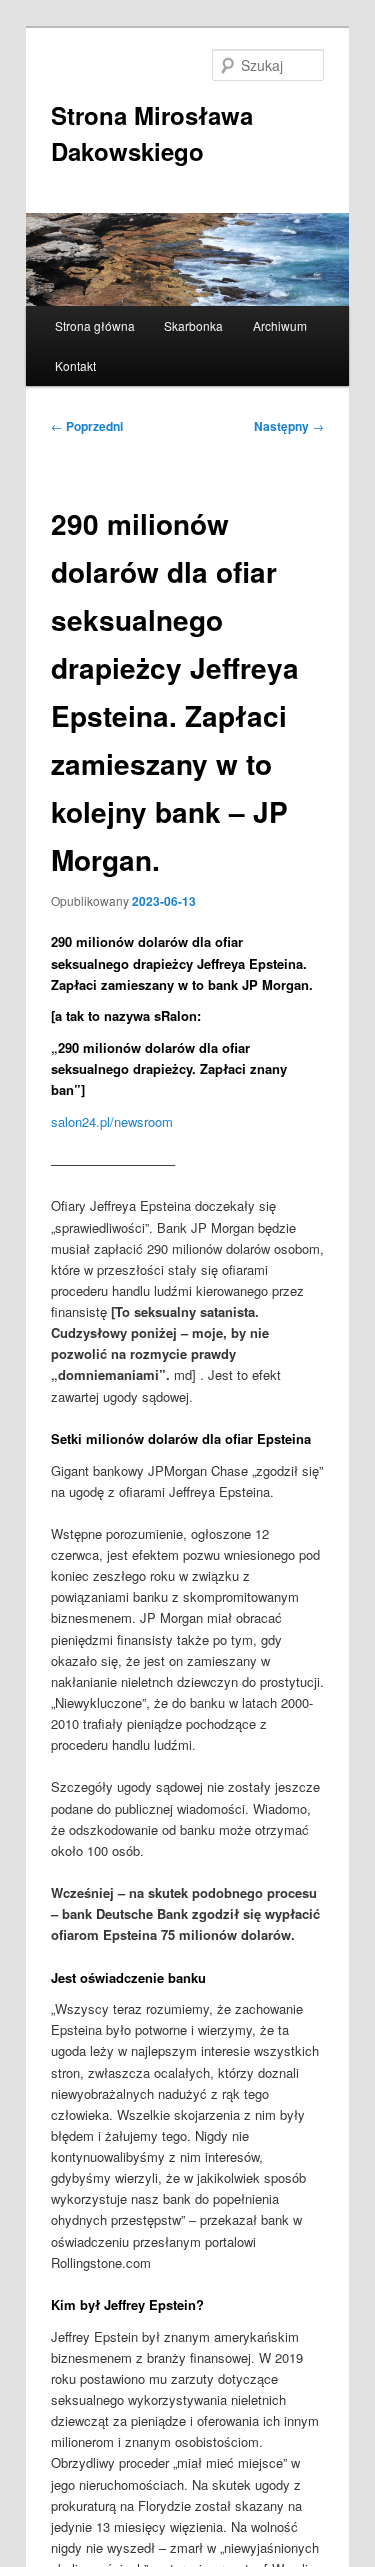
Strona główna (95, 325)
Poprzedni (87, 426)
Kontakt (75, 365)
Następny (289, 426)
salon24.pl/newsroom (112, 1121)
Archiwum (280, 325)
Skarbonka (193, 325)
